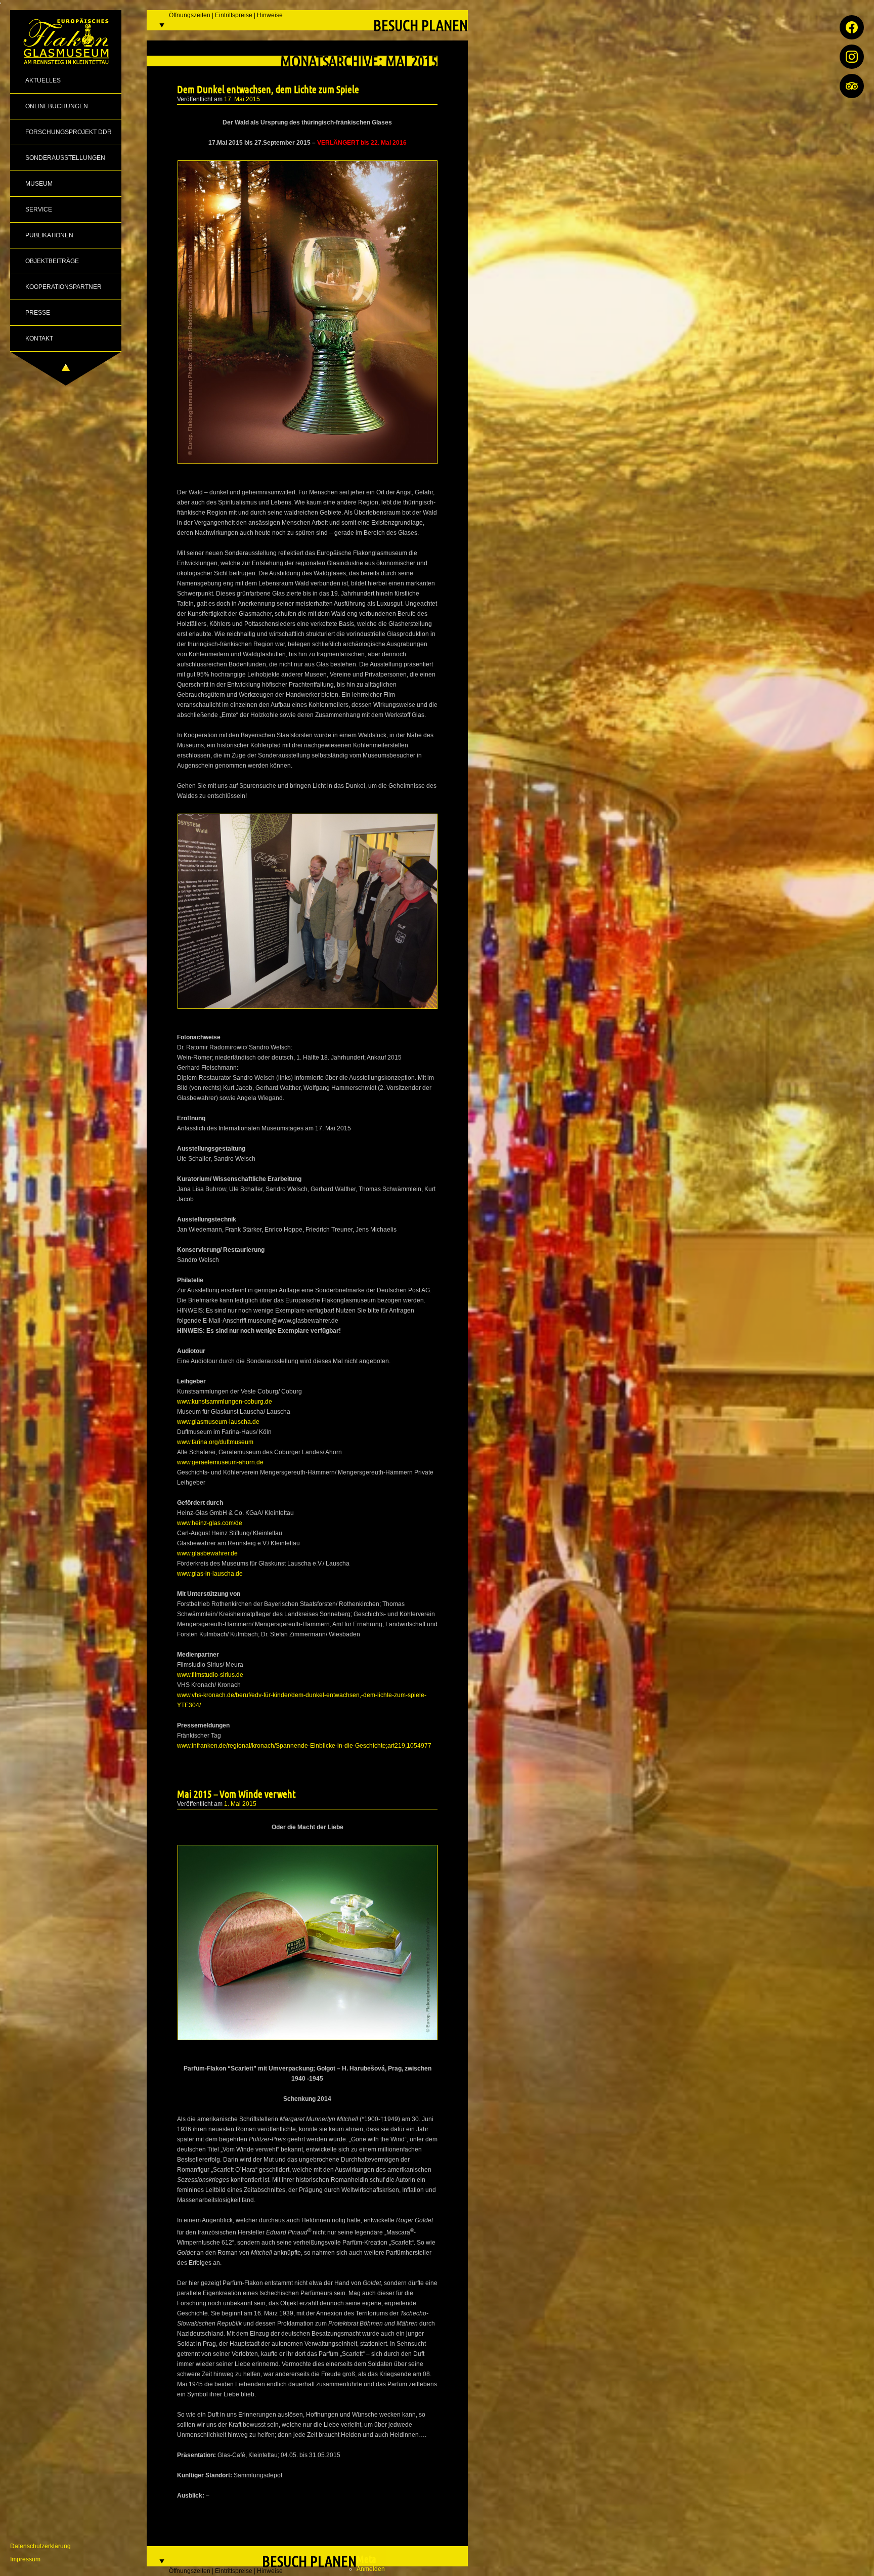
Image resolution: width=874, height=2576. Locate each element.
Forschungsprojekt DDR (69, 132)
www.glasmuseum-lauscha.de (218, 1422)
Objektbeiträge (52, 261)
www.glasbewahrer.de (207, 1553)
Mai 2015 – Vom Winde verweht (236, 1794)
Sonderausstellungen (65, 158)
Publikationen (49, 235)
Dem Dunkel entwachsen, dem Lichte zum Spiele (268, 89)
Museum (39, 184)
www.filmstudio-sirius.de (210, 1675)
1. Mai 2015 (240, 1804)
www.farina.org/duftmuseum (215, 1442)
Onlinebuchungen (57, 106)
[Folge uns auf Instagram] (852, 57)
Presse (38, 313)
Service (39, 209)
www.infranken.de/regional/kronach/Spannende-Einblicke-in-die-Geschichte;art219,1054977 (304, 1746)
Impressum (25, 2559)
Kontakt (39, 339)
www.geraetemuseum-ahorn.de (220, 1462)
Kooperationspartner (63, 287)
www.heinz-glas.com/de (210, 1523)
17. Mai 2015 (242, 99)
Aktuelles (43, 80)
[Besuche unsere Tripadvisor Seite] (852, 86)
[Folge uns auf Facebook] (852, 27)
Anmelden (371, 2569)
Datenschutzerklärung (40, 2546)
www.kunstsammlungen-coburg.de (225, 1402)
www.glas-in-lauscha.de (210, 1574)
